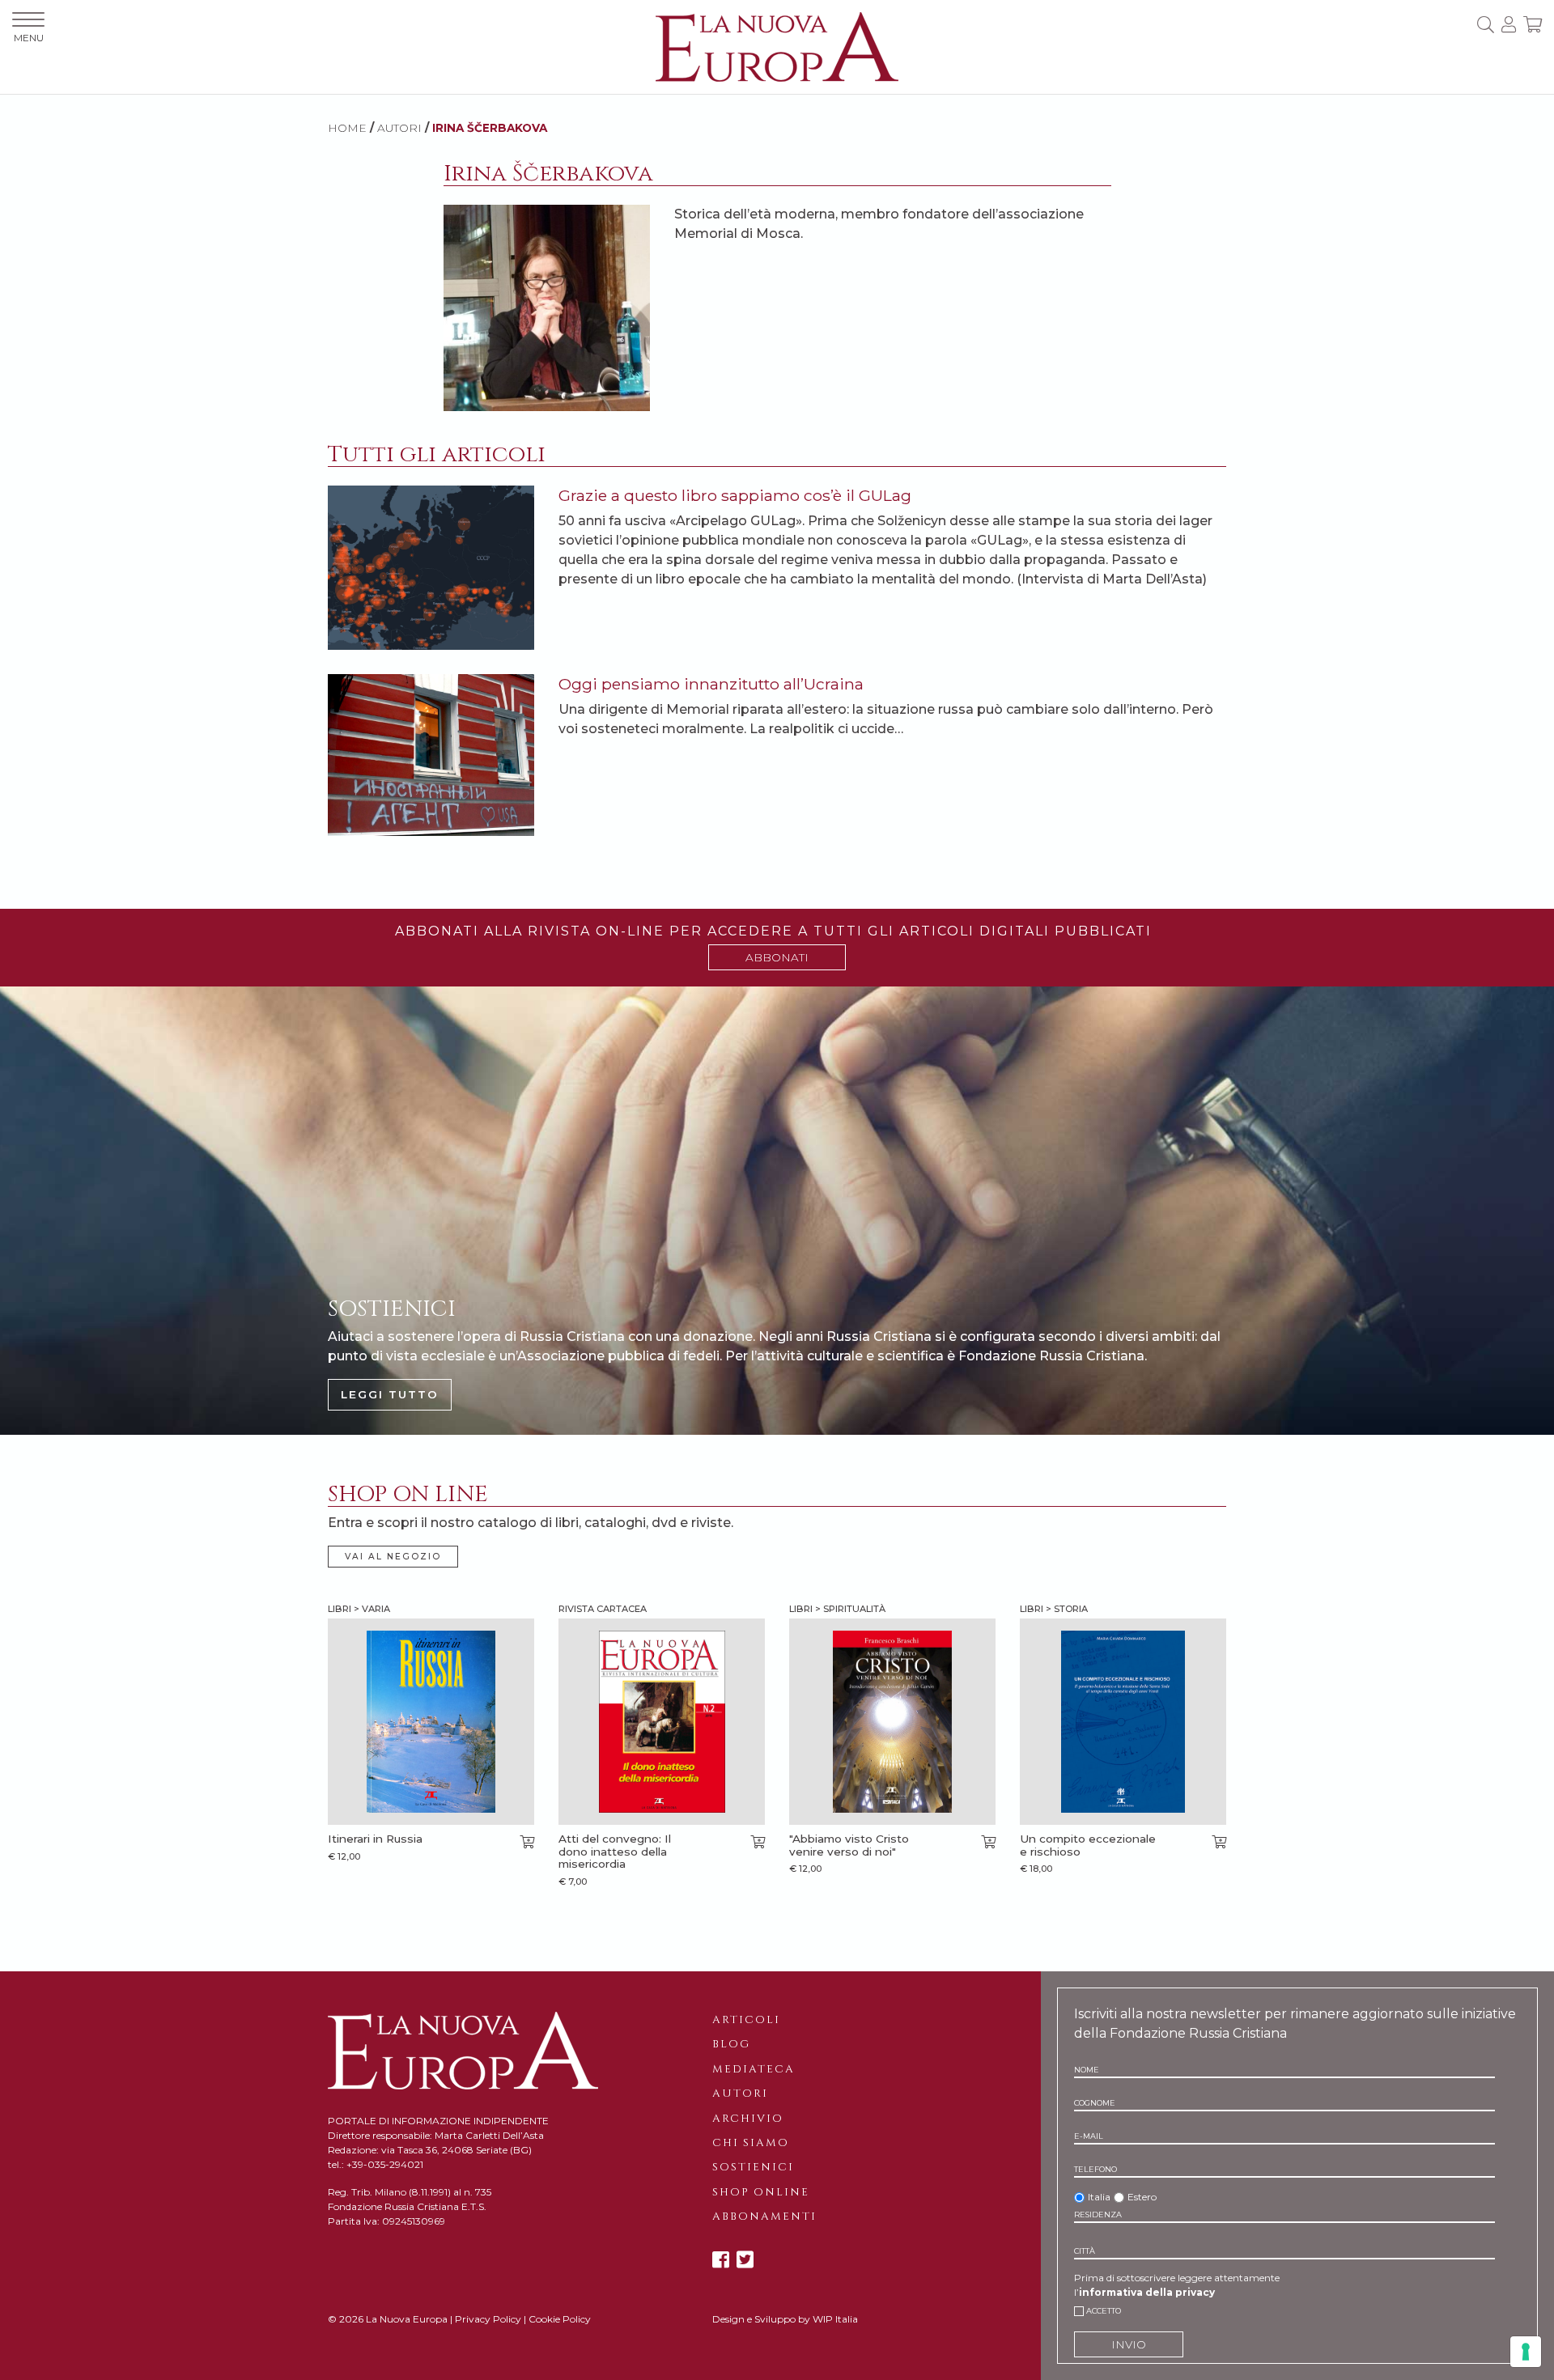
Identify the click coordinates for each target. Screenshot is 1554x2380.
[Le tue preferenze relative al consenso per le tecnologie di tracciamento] (1526, 2352)
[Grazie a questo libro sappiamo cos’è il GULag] (431, 567)
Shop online (761, 2192)
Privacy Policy (488, 2319)
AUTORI (399, 128)
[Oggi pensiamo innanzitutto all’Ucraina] (431, 754)
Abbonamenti (764, 2217)
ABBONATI (777, 957)
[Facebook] (721, 2260)
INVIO (1129, 2344)
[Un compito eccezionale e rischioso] (1123, 1722)
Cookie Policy (560, 2319)
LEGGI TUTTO (390, 1394)
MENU (29, 38)
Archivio (748, 2119)
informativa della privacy (1147, 2292)
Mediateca (754, 2069)
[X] (745, 2260)
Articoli (746, 2020)
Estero (1142, 2197)
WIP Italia (835, 2319)
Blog (731, 2044)
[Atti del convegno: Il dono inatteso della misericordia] (662, 1722)
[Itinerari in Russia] (431, 1722)
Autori (740, 2094)
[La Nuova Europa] (777, 46)
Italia (1099, 2197)
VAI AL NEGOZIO (393, 1557)
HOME (347, 128)
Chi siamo (751, 2143)
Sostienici (753, 2167)
